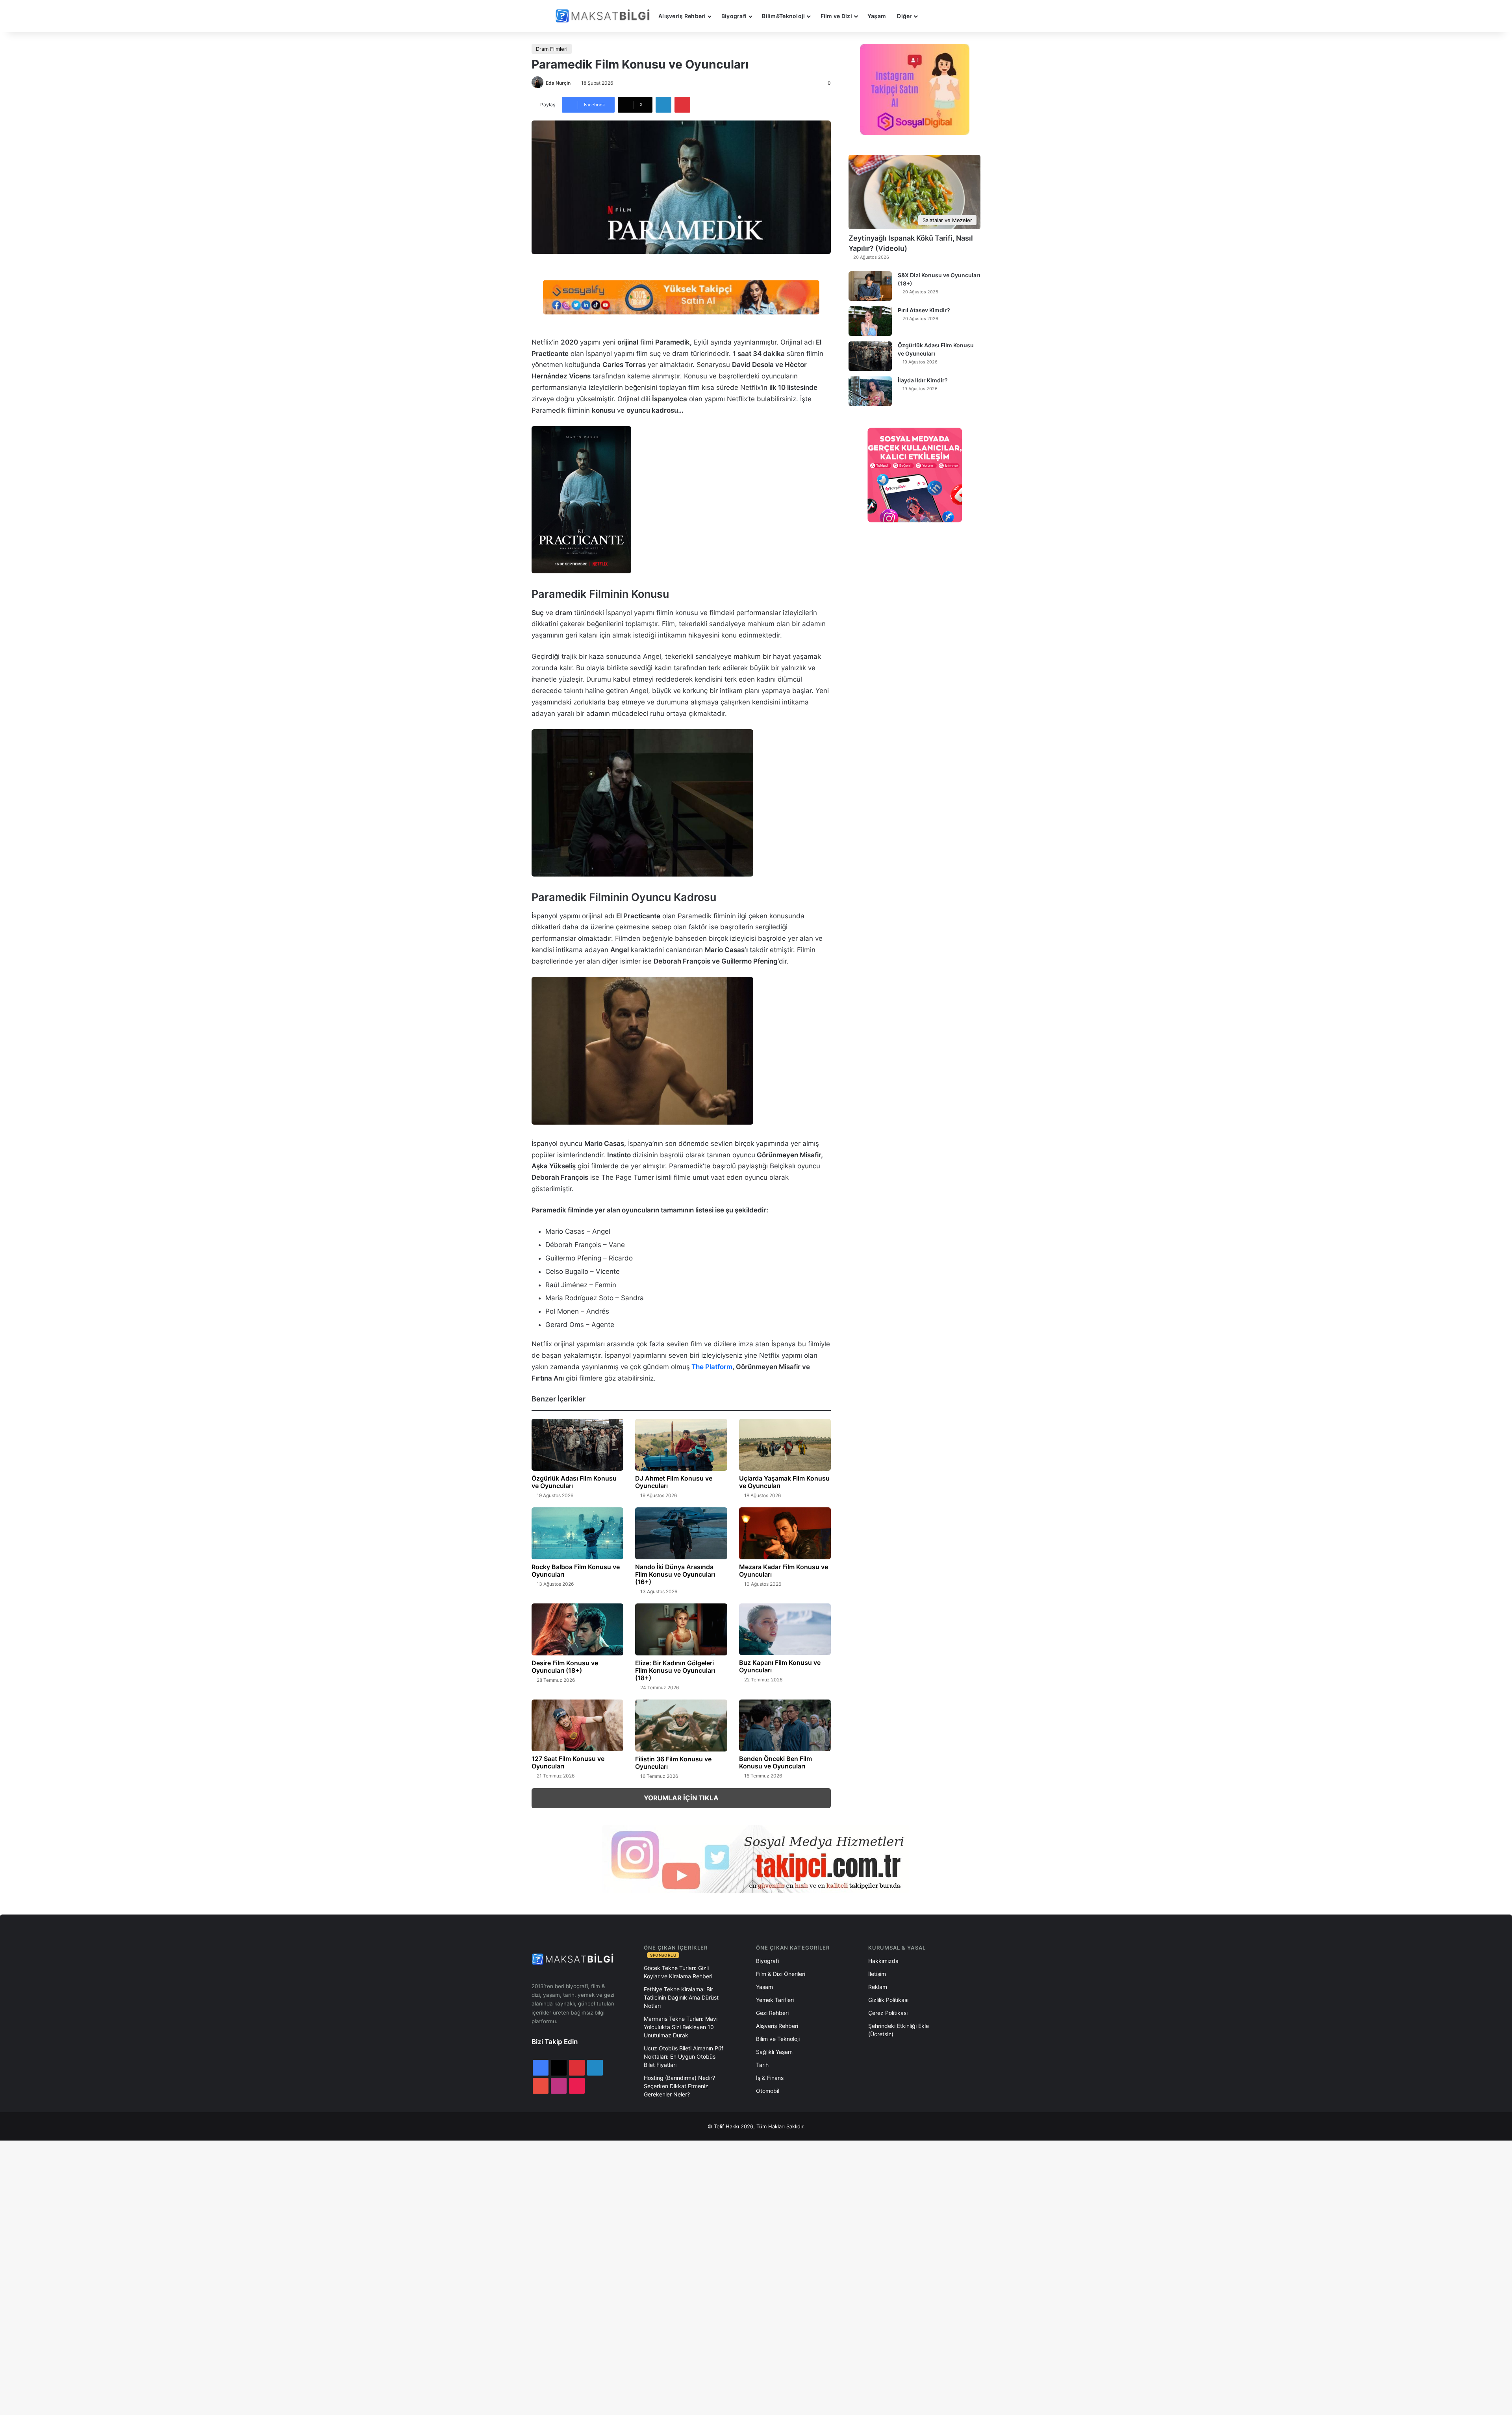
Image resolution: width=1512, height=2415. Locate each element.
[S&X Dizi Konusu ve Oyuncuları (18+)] (870, 286)
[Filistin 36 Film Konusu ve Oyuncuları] (681, 1726)
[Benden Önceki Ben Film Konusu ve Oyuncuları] (785, 1726)
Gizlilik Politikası (888, 2000)
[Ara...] (931, 16)
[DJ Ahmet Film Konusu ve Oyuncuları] (681, 1445)
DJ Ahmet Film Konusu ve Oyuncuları (674, 1482)
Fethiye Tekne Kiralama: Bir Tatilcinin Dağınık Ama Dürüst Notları (681, 1997)
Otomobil (768, 2091)
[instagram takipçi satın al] (756, 1859)
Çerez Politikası (888, 2013)
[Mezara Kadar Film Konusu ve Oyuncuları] (785, 1533)
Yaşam (877, 16)
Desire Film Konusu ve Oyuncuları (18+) (565, 1667)
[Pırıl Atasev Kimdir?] (870, 321)
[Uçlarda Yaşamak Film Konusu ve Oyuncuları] (785, 1445)
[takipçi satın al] (681, 297)
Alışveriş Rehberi (682, 16)
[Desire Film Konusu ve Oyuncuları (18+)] (577, 1629)
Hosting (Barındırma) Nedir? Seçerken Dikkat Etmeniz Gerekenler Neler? (679, 2086)
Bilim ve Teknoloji (778, 2039)
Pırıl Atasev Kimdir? (924, 310)
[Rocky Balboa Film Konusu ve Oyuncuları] (577, 1533)
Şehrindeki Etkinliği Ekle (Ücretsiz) (899, 2030)
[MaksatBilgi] (604, 16)
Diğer (904, 16)
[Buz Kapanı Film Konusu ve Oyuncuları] (785, 1629)
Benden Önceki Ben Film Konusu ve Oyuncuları (775, 1762)
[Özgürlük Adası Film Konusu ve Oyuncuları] (577, 1445)
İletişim (877, 1974)
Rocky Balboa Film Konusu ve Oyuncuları (576, 1571)
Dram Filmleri (552, 49)
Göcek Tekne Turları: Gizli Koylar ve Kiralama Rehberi (678, 1972)
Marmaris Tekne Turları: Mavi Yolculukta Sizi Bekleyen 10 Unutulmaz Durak (681, 2027)
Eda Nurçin (558, 83)
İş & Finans (770, 2078)
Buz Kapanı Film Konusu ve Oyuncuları (780, 1666)
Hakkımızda (883, 1961)
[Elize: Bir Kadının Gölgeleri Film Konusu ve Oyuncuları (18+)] (681, 1629)
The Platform (712, 1367)
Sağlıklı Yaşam (774, 2052)
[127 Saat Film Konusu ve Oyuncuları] (577, 1726)
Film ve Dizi (836, 16)
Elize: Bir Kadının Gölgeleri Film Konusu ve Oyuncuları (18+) (675, 1670)
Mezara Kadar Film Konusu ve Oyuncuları (784, 1571)
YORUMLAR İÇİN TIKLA (681, 1798)
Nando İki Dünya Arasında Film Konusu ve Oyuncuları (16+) (675, 1574)
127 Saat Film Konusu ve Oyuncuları (568, 1762)
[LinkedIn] (663, 105)
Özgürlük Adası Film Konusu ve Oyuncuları (574, 1482)
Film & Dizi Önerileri (781, 1974)
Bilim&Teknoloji (783, 16)
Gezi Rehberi (772, 2013)
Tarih (762, 2065)
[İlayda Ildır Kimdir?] (870, 391)
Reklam (878, 1987)
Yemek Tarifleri (775, 2000)
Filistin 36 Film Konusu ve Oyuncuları (673, 1763)
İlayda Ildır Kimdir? (923, 380)
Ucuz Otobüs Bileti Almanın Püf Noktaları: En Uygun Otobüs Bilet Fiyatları (684, 2056)
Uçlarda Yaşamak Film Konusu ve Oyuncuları (784, 1482)
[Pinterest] (682, 105)
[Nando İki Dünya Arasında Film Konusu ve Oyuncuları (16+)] (681, 1533)
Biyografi (734, 16)
